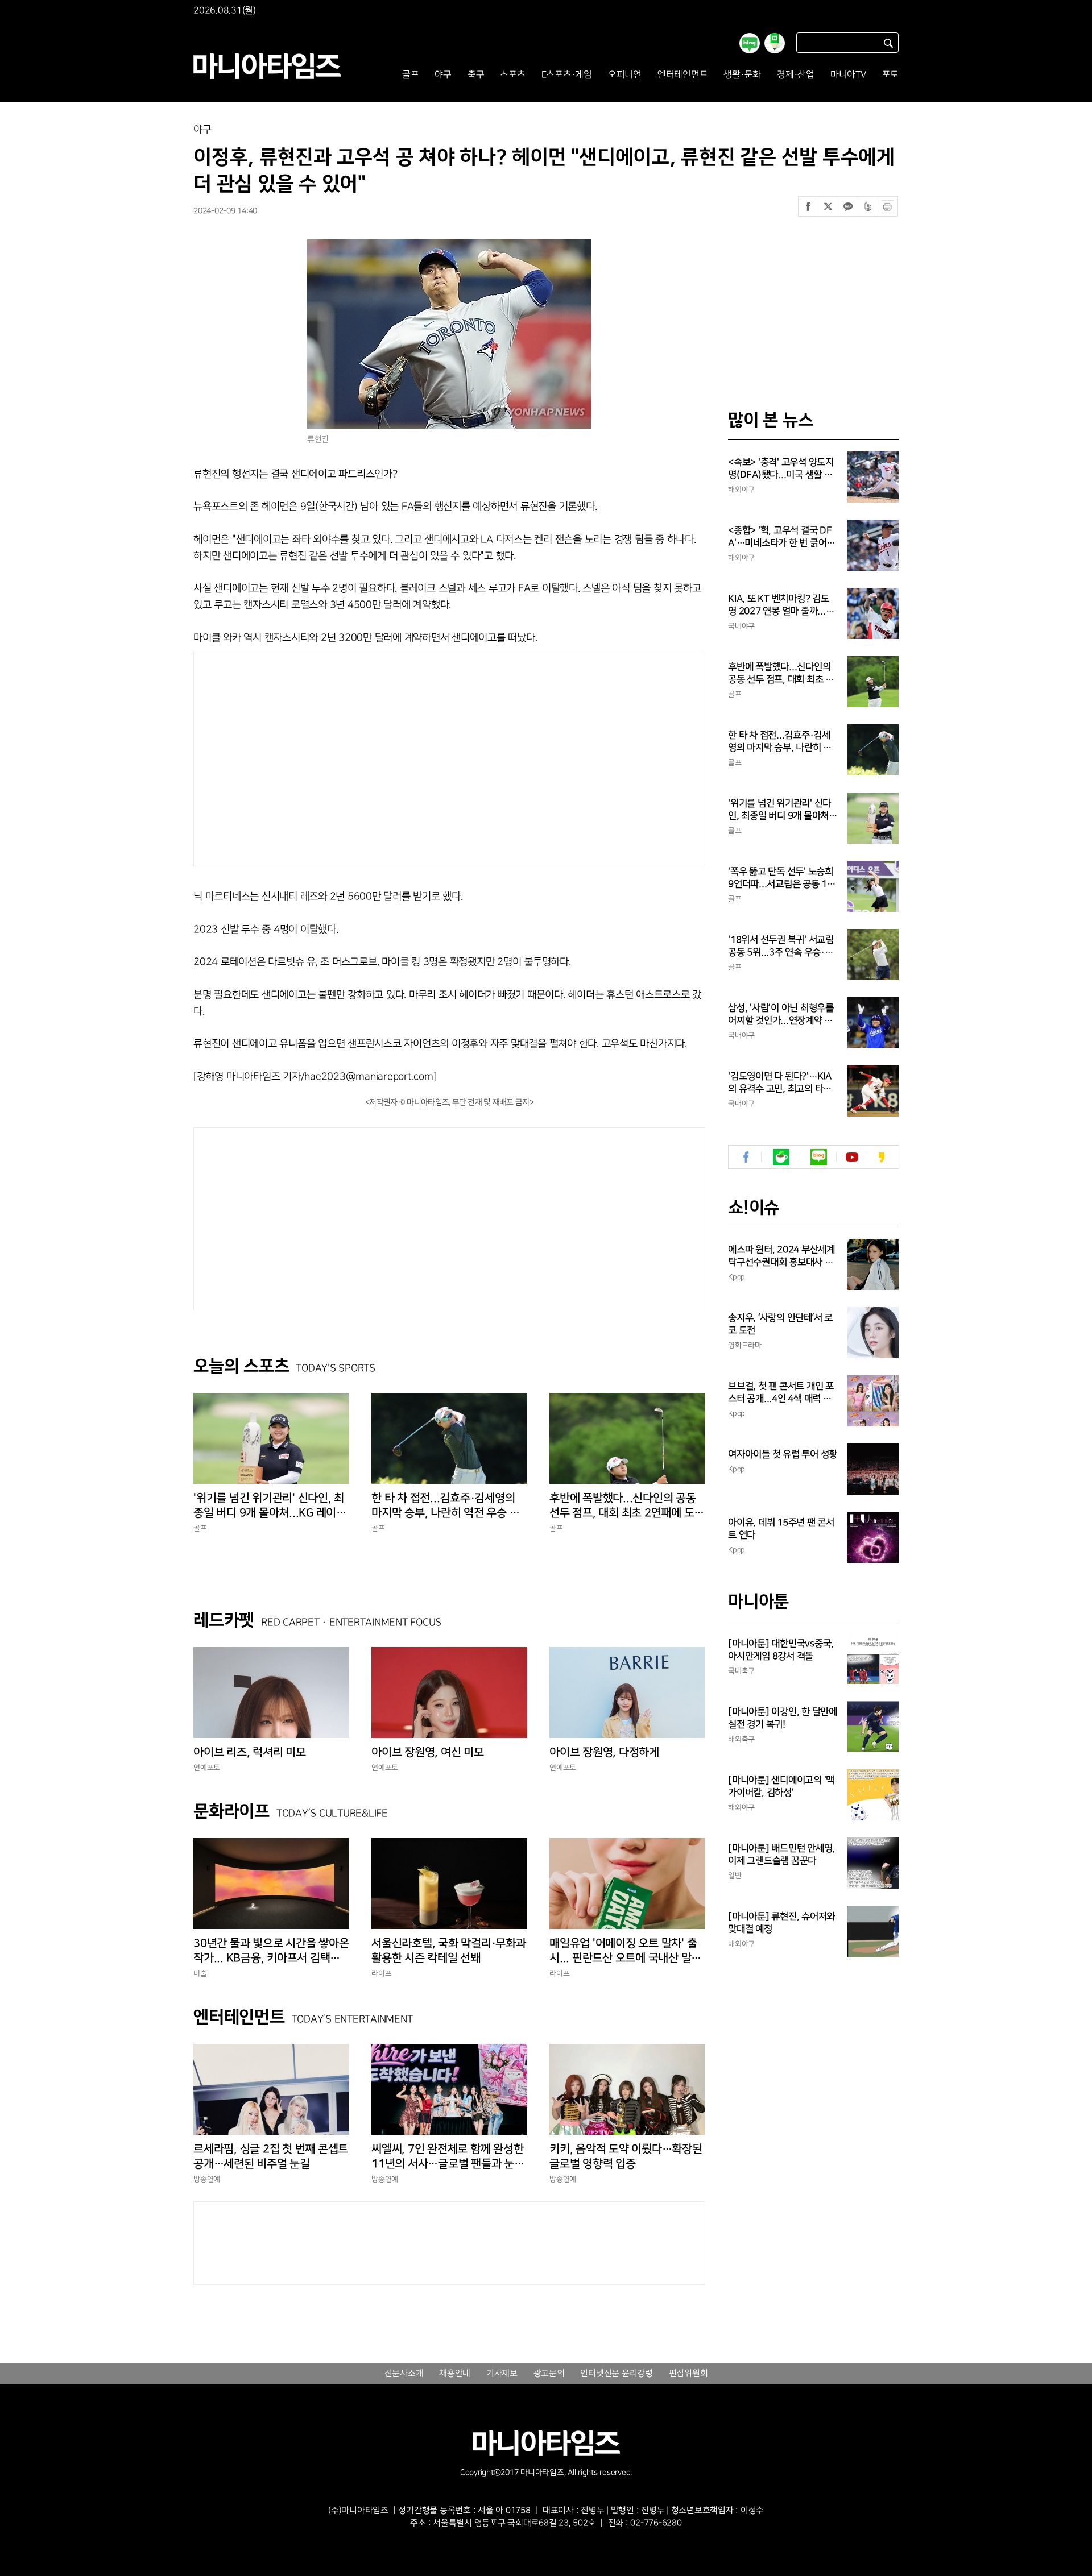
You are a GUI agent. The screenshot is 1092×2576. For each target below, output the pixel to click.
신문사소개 (404, 2374)
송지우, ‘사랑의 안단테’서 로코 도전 (780, 1324)
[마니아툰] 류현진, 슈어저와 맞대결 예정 (781, 1923)
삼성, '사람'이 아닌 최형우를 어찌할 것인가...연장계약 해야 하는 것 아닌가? (781, 1015)
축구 (476, 75)
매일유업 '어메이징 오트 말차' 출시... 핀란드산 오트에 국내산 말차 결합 (625, 1951)
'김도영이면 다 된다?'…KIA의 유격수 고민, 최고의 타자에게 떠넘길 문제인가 (780, 1083)
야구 (443, 75)
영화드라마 (745, 1345)
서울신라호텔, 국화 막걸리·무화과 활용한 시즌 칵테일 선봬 (449, 1951)
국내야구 (741, 626)
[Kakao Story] (881, 1157)
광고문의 (549, 2374)
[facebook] (746, 1157)
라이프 (381, 1973)
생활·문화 (742, 75)
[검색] (888, 43)
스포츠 (512, 75)
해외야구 (741, 490)
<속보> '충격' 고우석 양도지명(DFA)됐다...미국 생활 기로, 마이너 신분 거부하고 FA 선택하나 (781, 469)
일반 (735, 1876)
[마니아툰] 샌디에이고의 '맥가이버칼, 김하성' (781, 1786)
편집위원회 (688, 2374)
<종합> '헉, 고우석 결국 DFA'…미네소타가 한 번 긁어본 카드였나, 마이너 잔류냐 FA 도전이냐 (781, 537)
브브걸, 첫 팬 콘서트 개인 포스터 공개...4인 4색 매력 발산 (781, 1393)
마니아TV (848, 75)
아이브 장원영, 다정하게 (604, 1752)
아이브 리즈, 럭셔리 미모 (250, 1752)
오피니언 (625, 75)
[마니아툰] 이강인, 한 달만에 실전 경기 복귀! (783, 1718)
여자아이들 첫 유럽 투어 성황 (783, 1454)
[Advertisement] (340, 756)
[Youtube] (852, 1157)
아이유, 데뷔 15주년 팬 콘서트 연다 (781, 1529)
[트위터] (828, 206)
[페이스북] (808, 206)
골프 (411, 75)
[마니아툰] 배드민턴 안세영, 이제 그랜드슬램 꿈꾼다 (781, 1855)
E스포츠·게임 (567, 75)
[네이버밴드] (868, 206)
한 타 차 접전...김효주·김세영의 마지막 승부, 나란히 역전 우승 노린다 (445, 1506)
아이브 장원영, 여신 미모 (428, 1752)
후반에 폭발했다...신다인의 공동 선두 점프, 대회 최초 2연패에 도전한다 (627, 1506)
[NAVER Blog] (819, 1157)
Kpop (737, 1277)
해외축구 (741, 1739)
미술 (200, 1973)
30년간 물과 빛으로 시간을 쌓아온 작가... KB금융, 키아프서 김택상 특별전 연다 (271, 1951)
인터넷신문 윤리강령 (617, 2374)
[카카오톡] (848, 206)
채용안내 (455, 2374)
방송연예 (207, 2179)
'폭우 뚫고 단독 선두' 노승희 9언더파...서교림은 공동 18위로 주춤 (781, 878)
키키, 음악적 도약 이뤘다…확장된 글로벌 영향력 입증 (626, 2156)
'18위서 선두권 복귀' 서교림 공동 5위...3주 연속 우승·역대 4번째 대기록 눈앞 (781, 947)
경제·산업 (796, 75)
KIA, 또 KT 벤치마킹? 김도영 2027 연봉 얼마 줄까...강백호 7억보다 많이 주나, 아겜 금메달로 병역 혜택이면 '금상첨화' (783, 605)
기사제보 (502, 2374)
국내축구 (741, 1671)
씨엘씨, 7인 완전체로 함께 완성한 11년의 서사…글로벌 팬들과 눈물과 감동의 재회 (448, 2157)
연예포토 (207, 1768)
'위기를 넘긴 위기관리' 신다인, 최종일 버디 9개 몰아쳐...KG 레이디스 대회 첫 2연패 (270, 1506)
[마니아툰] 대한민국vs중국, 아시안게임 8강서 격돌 (781, 1650)
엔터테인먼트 (683, 75)
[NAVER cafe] (781, 1157)
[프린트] (888, 206)
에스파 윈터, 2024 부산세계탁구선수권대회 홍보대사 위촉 (781, 1256)
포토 (891, 75)
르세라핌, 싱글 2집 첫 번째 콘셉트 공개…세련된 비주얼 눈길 (271, 2156)
